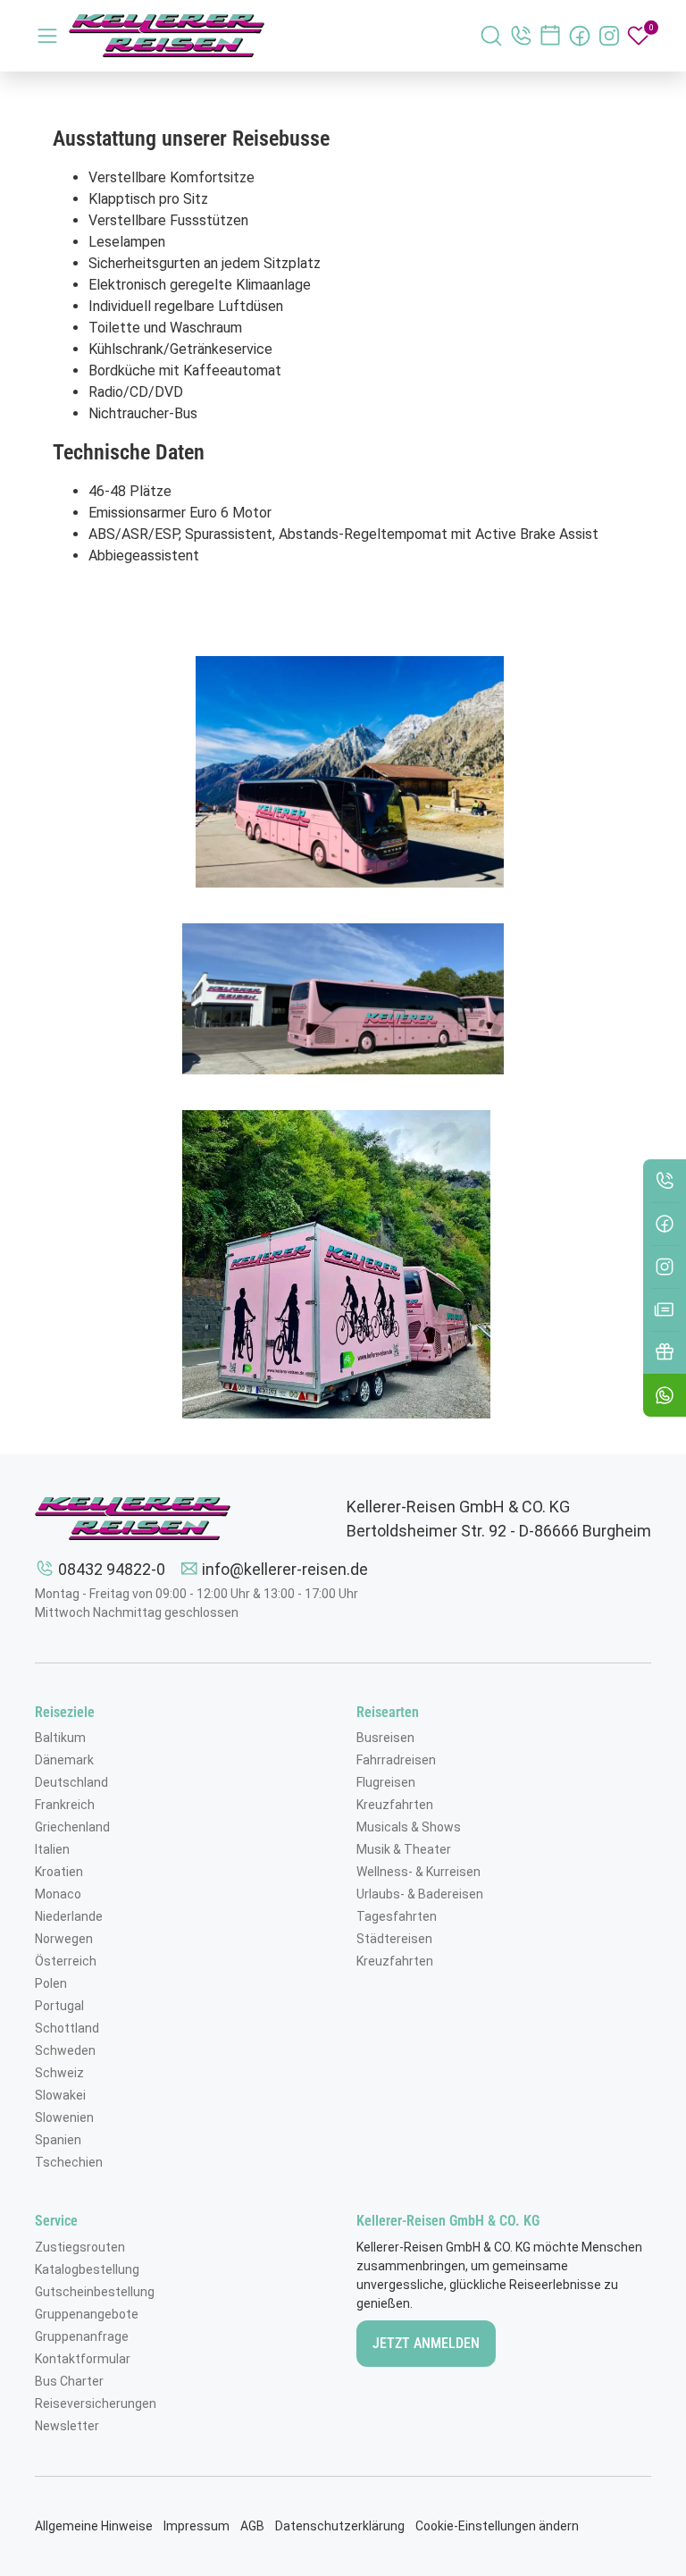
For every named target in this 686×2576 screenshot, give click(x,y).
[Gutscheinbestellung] (665, 1352)
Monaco (58, 1894)
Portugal (59, 2006)
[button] (665, 1395)
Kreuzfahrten (395, 1805)
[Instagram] (665, 1267)
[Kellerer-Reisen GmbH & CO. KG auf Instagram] (609, 36)
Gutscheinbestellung (95, 2292)
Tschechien (69, 2162)
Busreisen (385, 1738)
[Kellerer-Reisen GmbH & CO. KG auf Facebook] (580, 36)
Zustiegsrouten (80, 2247)
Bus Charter (69, 2381)
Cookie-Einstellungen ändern (497, 2526)
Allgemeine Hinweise (94, 2526)
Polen (51, 1983)
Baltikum (60, 1738)
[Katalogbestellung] (665, 1309)
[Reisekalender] (550, 36)
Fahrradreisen (396, 1760)
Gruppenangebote (87, 2314)
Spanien (58, 2140)
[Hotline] (665, 1181)
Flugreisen (386, 1782)
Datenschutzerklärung (340, 2526)
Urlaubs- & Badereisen (420, 1894)
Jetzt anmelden (426, 2343)
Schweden (65, 2050)
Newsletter (67, 2426)
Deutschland (71, 1782)
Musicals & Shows (409, 1827)
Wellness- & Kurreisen (418, 1872)
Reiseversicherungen (96, 2403)
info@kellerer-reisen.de (285, 1569)
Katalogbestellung (87, 2269)
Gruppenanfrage (82, 2336)
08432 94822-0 (112, 1569)
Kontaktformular (83, 2359)
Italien (52, 1849)
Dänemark (64, 1760)
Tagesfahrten (397, 1916)
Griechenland (72, 1827)
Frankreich (65, 1805)
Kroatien (59, 1872)
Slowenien (64, 2117)
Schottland (67, 2028)
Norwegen (64, 1939)
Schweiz (59, 2073)
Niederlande (69, 1916)
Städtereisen (394, 1939)
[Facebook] (665, 1224)
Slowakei (60, 2095)
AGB (252, 2526)
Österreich (66, 1961)
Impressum (197, 2526)
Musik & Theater (404, 1849)
